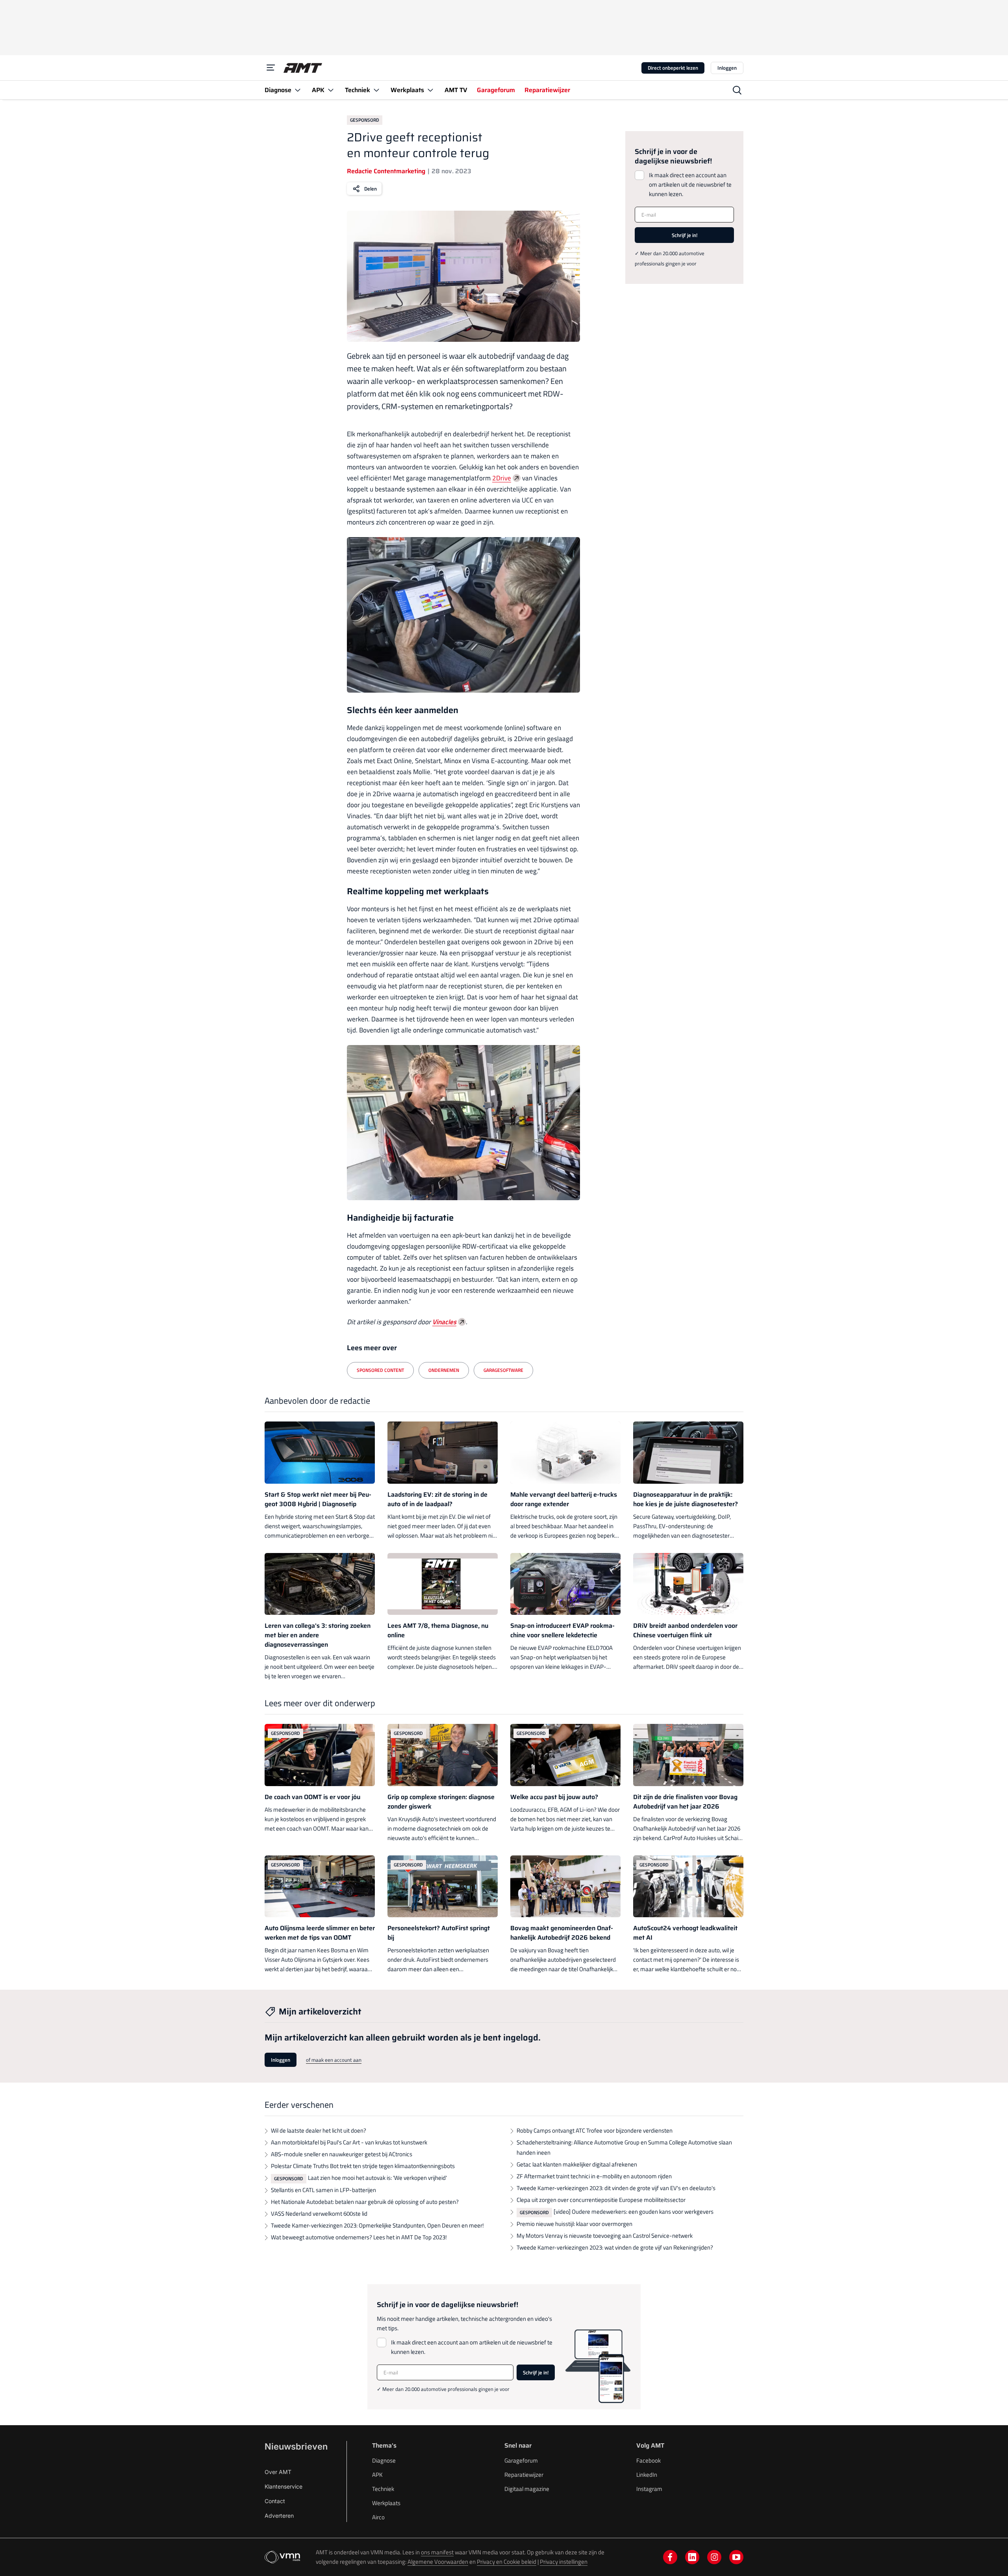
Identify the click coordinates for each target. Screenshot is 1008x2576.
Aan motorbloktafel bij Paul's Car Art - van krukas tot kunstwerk (349, 2142)
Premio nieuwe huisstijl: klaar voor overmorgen (574, 2224)
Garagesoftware (503, 1370)
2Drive (502, 478)
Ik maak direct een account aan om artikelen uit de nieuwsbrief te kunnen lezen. (690, 184)
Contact (275, 2501)
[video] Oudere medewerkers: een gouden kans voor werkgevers (634, 2212)
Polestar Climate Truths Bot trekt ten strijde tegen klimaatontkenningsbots (363, 2166)
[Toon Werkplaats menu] (430, 90)
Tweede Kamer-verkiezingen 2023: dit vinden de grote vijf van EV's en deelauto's (616, 2188)
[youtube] (736, 2557)
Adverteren (279, 2516)
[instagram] (714, 2557)
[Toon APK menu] (331, 90)
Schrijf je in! (685, 235)
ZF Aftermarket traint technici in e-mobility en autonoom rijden (594, 2176)
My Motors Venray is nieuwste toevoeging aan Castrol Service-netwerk (605, 2236)
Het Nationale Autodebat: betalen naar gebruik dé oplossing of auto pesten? (365, 2202)
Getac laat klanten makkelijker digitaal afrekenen (577, 2164)
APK (377, 2475)
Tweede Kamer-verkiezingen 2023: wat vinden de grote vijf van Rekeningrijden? (615, 2247)
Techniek (383, 2489)
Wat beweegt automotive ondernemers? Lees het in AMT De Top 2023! (359, 2237)
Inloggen (727, 68)
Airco (378, 2517)
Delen (371, 189)
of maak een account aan (334, 2060)
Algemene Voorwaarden (438, 2562)
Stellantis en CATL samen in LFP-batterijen (323, 2190)
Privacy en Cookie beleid (507, 2562)
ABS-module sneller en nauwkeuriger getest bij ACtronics (342, 2154)
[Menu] (271, 68)
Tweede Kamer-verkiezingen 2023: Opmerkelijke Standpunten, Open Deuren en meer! (377, 2225)
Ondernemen (444, 1370)
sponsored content (380, 1370)
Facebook (649, 2460)
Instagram (649, 2489)
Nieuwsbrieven (296, 2446)
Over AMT (278, 2472)
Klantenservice (283, 2486)
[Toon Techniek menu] (376, 90)
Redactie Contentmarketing (386, 171)
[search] (737, 90)
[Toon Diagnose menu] (298, 90)
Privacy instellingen (564, 2562)
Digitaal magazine (527, 2489)
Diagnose (384, 2460)
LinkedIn (647, 2475)
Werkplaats (386, 2503)
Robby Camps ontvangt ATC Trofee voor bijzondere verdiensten (595, 2130)
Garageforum (521, 2460)
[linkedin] (692, 2557)
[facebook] (670, 2557)
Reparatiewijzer (524, 2475)
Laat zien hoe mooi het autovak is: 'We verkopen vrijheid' (377, 2178)
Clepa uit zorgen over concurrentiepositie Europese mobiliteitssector (601, 2200)
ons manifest (437, 2552)
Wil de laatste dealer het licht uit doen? (319, 2130)
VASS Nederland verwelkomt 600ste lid (319, 2214)
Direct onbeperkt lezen (673, 68)
